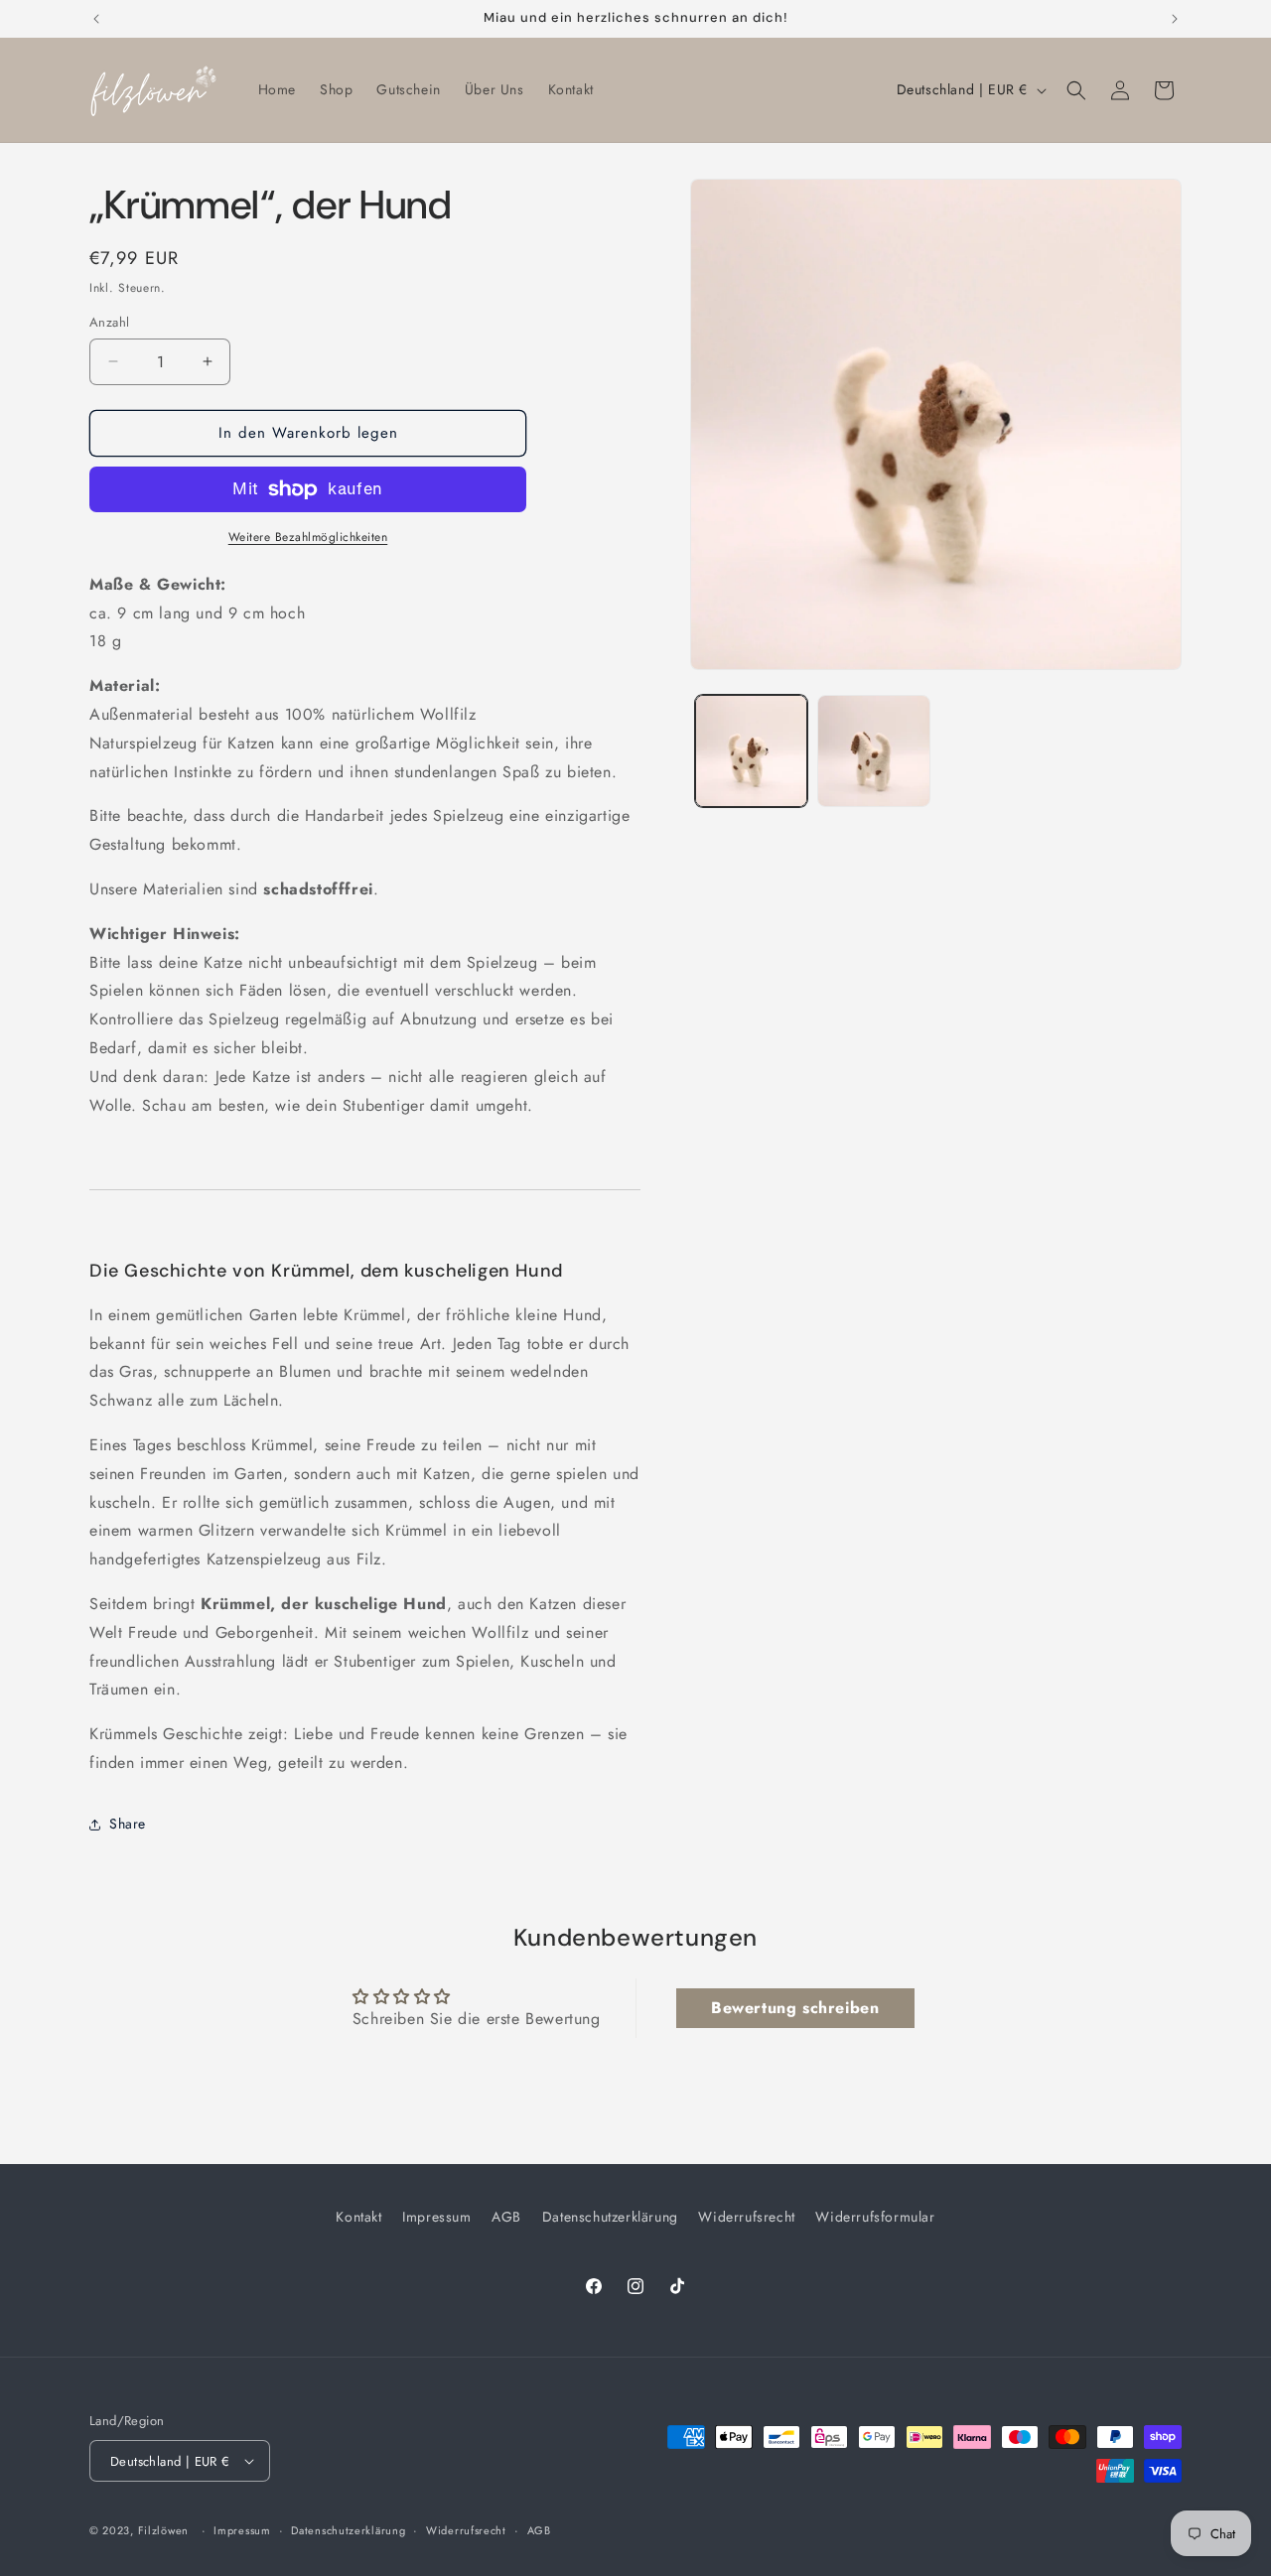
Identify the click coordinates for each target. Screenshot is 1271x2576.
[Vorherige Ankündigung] (96, 19)
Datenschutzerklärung (610, 2217)
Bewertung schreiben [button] (795, 2007)
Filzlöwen (163, 2530)
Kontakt (358, 2217)
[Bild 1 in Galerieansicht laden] (751, 751)
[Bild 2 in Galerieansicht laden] (873, 751)
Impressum (436, 2217)
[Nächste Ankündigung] (1175, 19)
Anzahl (109, 322)
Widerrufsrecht (746, 2217)
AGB (506, 2217)
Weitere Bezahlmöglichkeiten (308, 537)
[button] (1076, 90)
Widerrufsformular (875, 2217)
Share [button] (128, 1824)
